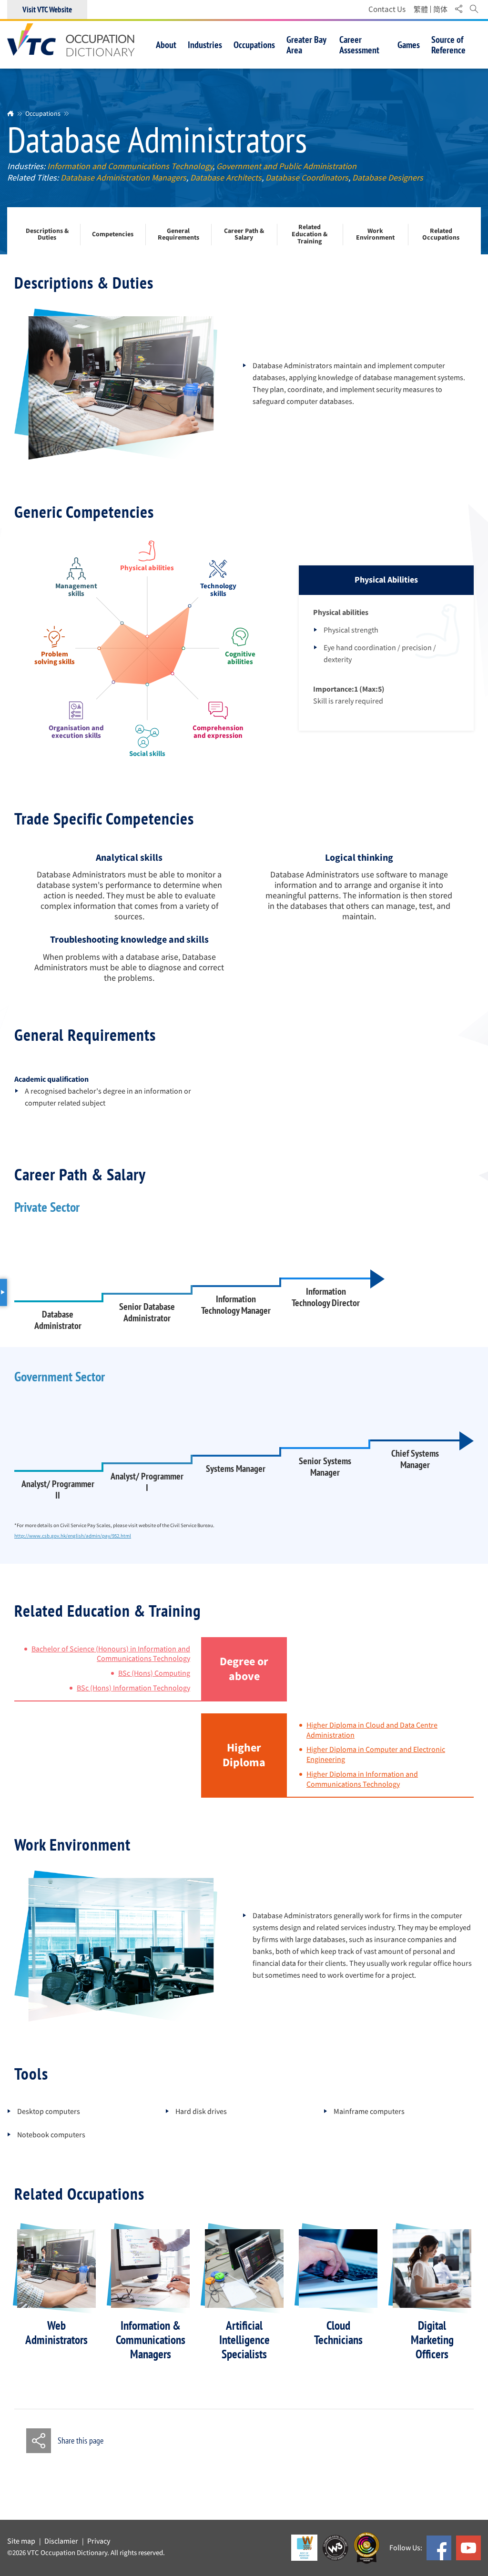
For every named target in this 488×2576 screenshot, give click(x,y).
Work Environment (375, 235)
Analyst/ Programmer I (147, 1482)
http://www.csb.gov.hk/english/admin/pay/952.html (73, 1536)
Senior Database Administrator (147, 1312)
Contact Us (387, 9)
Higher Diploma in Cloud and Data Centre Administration (372, 1730)
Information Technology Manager (236, 1305)
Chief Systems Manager (415, 1459)
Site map (21, 2541)
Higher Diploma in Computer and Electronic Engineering (376, 1755)
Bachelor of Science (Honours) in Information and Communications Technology (111, 1654)
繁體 (421, 10)
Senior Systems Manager (325, 1467)
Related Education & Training (310, 235)
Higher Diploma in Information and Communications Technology (362, 1779)
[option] (56, 2288)
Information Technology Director (326, 1297)
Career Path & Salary (244, 235)
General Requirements (178, 235)
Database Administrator (58, 1320)
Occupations (43, 113)
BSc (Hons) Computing (154, 1673)
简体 (440, 10)
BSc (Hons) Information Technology (133, 1688)
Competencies (113, 235)
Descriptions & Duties (47, 235)
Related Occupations (441, 235)
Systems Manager (236, 1469)
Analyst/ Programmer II (58, 1489)
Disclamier (61, 2541)
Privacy (99, 2541)
